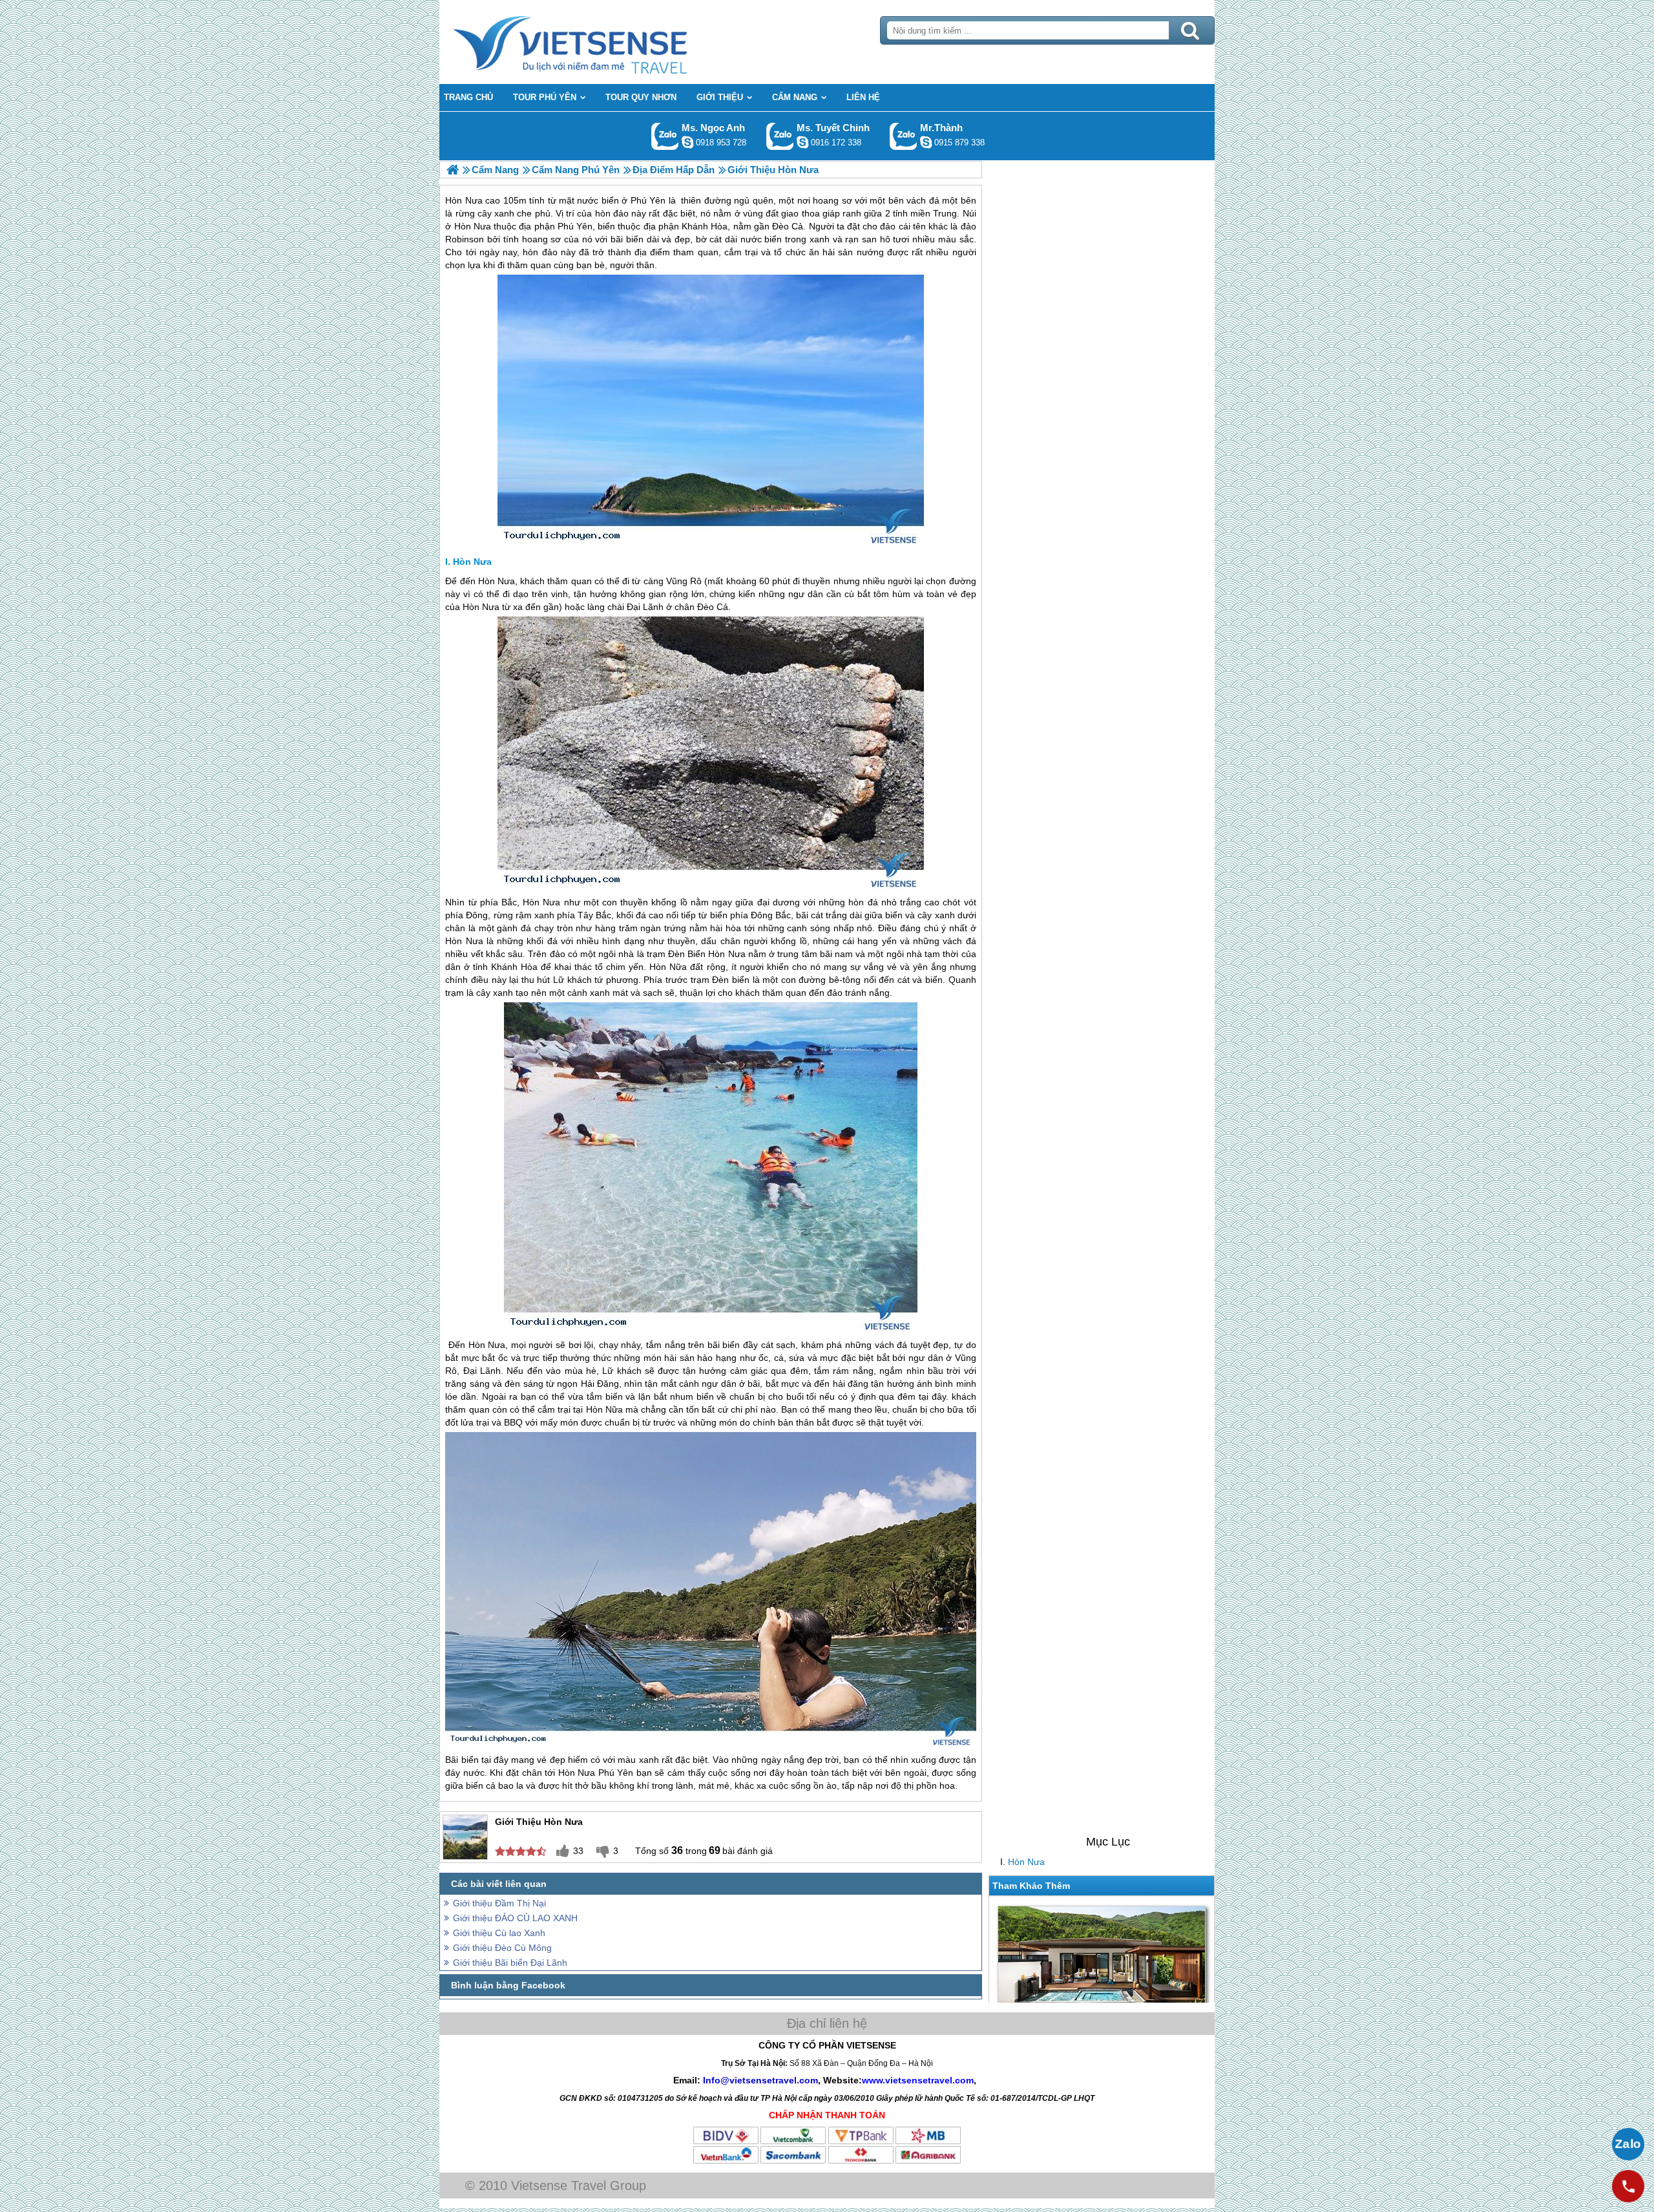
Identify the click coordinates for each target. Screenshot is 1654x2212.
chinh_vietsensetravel (802, 142)
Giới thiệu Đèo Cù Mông (502, 1948)
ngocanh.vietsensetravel (687, 142)
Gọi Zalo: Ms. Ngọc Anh (665, 136)
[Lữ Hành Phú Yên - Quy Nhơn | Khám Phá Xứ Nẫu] (453, 170)
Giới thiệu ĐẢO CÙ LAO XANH (515, 1918)
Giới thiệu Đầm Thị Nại (499, 1903)
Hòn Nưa (1026, 1862)
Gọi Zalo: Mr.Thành (904, 136)
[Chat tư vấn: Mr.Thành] (926, 142)
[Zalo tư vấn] (1628, 2144)
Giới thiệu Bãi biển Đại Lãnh (510, 1963)
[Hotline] (1628, 2186)
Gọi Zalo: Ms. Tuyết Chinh (780, 136)
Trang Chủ (602, 42)
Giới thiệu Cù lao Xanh (499, 1933)
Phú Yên (616, 1773)
